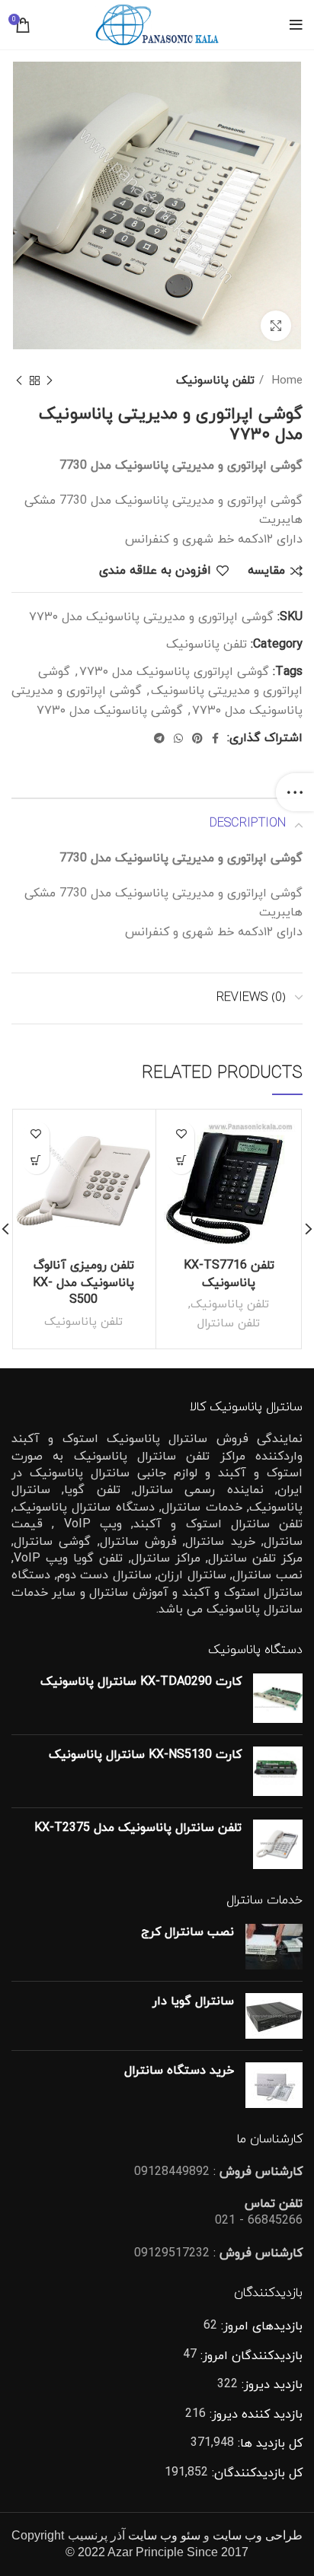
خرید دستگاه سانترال (179, 2071)
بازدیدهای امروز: (260, 2326)
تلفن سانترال (229, 1323)
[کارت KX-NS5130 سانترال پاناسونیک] (278, 1771)
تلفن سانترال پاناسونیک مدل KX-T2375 (138, 1828)
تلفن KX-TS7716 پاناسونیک (229, 1274)
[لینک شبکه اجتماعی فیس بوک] (215, 738)
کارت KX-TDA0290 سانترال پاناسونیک (141, 1682)
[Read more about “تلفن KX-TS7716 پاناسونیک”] (181, 1161)
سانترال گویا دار (193, 2001)
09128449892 (172, 2172)
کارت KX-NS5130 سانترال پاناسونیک (145, 1755)
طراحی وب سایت (258, 2535)
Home (285, 381)
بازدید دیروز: (270, 2385)
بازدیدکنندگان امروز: (250, 2356)
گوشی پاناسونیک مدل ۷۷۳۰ (110, 711)
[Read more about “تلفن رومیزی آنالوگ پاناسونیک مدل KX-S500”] (36, 1161)
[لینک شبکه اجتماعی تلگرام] (159, 738)
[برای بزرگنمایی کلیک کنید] (276, 326)
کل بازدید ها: (268, 2444)
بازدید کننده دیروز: (254, 2415)
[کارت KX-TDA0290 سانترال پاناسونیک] (278, 1698)
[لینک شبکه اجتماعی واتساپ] (178, 738)
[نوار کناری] (295, 792)
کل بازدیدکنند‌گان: (255, 2473)
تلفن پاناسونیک (215, 381)
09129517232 (172, 2253)
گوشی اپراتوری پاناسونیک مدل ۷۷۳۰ (174, 672)
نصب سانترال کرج (187, 1932)
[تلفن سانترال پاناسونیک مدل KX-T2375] (278, 1844)
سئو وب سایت (164, 2535)
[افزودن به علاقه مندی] (181, 1134)
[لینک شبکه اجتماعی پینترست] (197, 738)
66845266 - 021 (259, 2221)
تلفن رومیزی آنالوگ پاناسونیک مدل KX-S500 (83, 1283)
